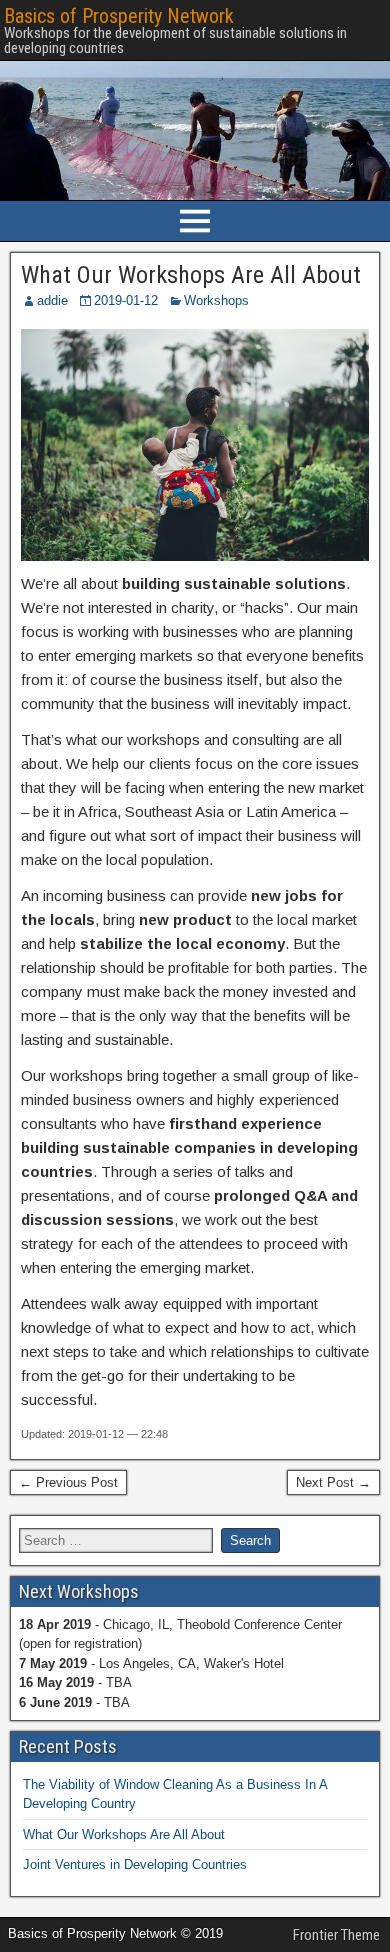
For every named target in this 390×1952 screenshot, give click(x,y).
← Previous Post (68, 1482)
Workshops (216, 300)
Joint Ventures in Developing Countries (135, 1864)
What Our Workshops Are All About (191, 275)
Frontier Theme (336, 1935)
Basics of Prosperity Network (119, 16)
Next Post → (333, 1482)
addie (52, 300)
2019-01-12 (126, 300)
